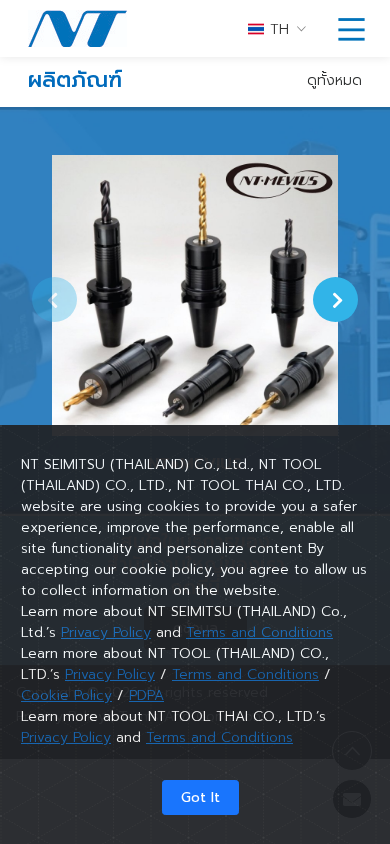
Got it (200, 797)
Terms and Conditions (259, 632)
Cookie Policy (66, 695)
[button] (335, 299)
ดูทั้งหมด (334, 80)
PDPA (146, 695)
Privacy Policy (106, 632)
